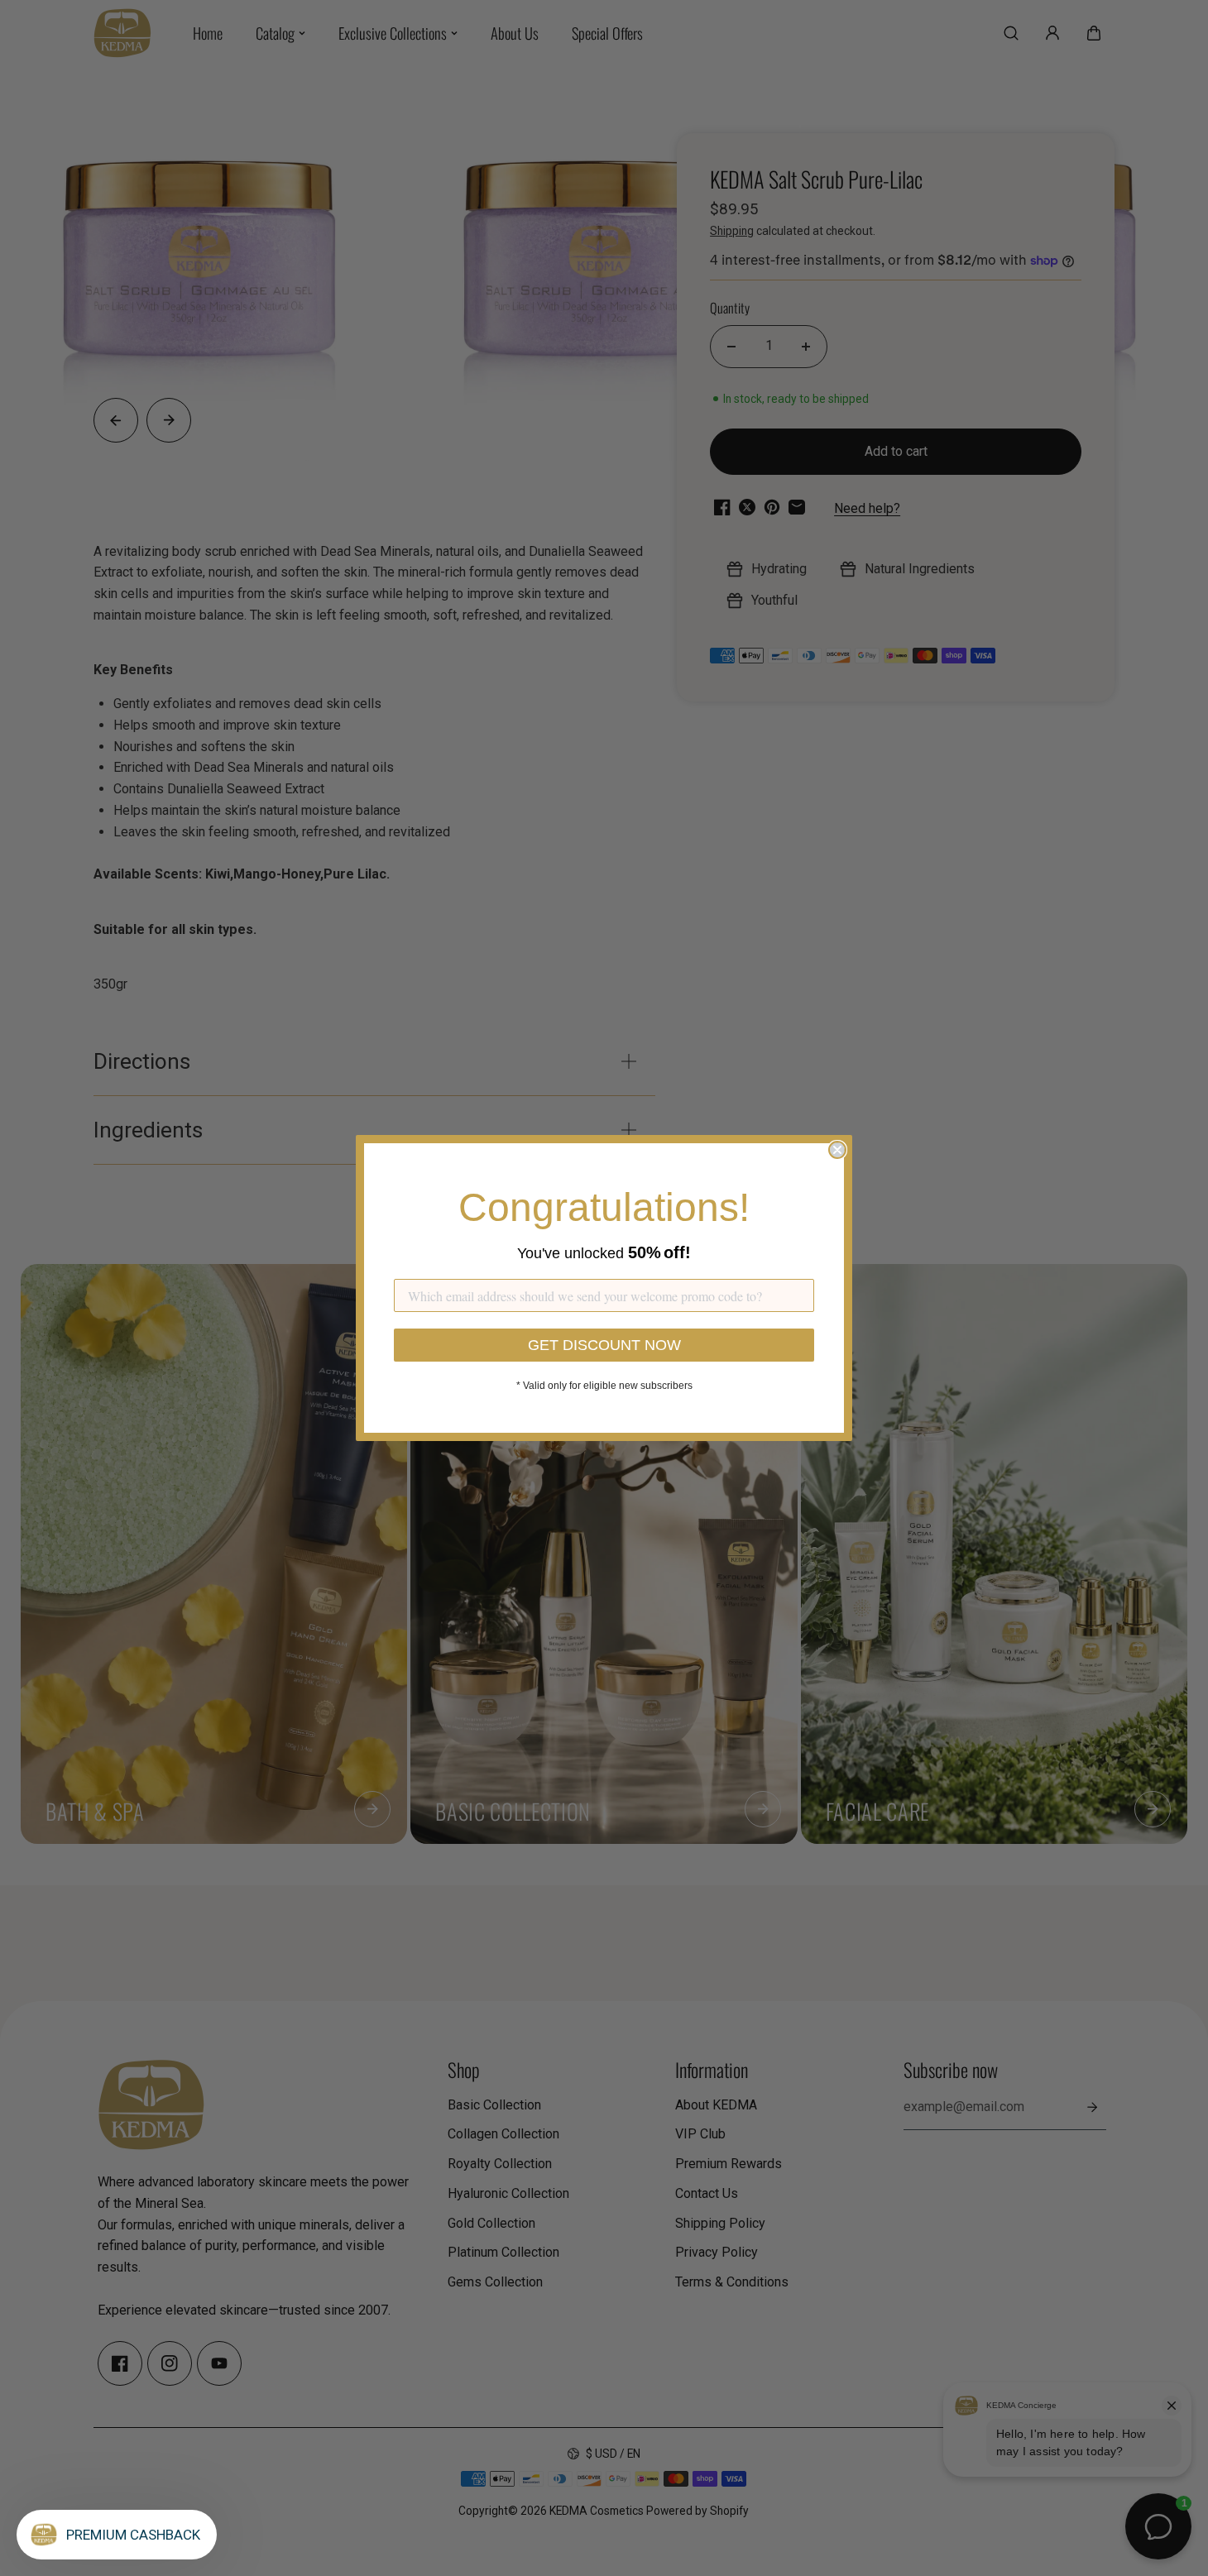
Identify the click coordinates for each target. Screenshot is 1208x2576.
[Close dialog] (837, 1150)
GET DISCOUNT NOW (604, 1345)
